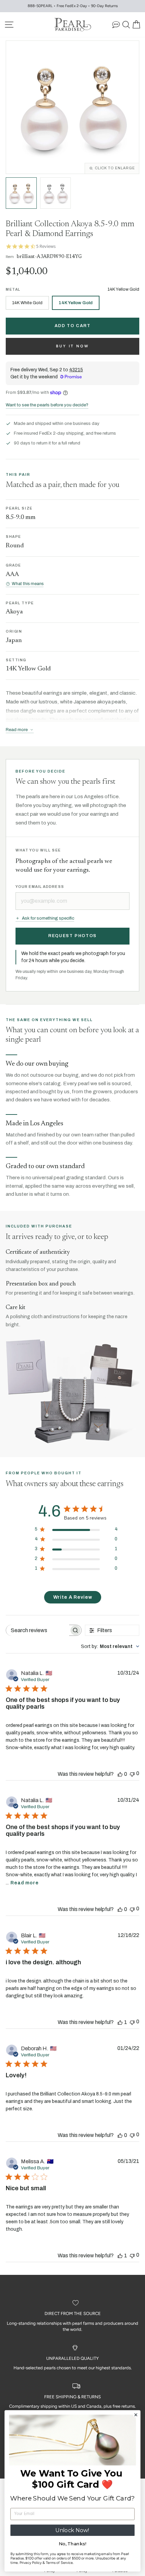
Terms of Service (60, 2563)
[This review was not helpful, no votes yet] (132, 1774)
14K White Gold (27, 303)
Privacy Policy (31, 2563)
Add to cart (73, 326)
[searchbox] (38, 1630)
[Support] (116, 24)
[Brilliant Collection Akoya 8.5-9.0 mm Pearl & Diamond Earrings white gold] (56, 193)
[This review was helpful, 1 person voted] (120, 2022)
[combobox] (110, 1646)
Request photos (72, 936)
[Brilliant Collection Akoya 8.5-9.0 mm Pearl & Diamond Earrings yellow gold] (21, 193)
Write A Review (73, 1597)
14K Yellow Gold (76, 303)
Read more (25, 1883)
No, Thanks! (72, 2544)
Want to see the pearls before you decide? (47, 405)
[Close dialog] (136, 2415)
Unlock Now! (72, 2530)
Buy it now (73, 346)
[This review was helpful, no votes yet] (120, 1774)
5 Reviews (46, 246)
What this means (28, 584)
